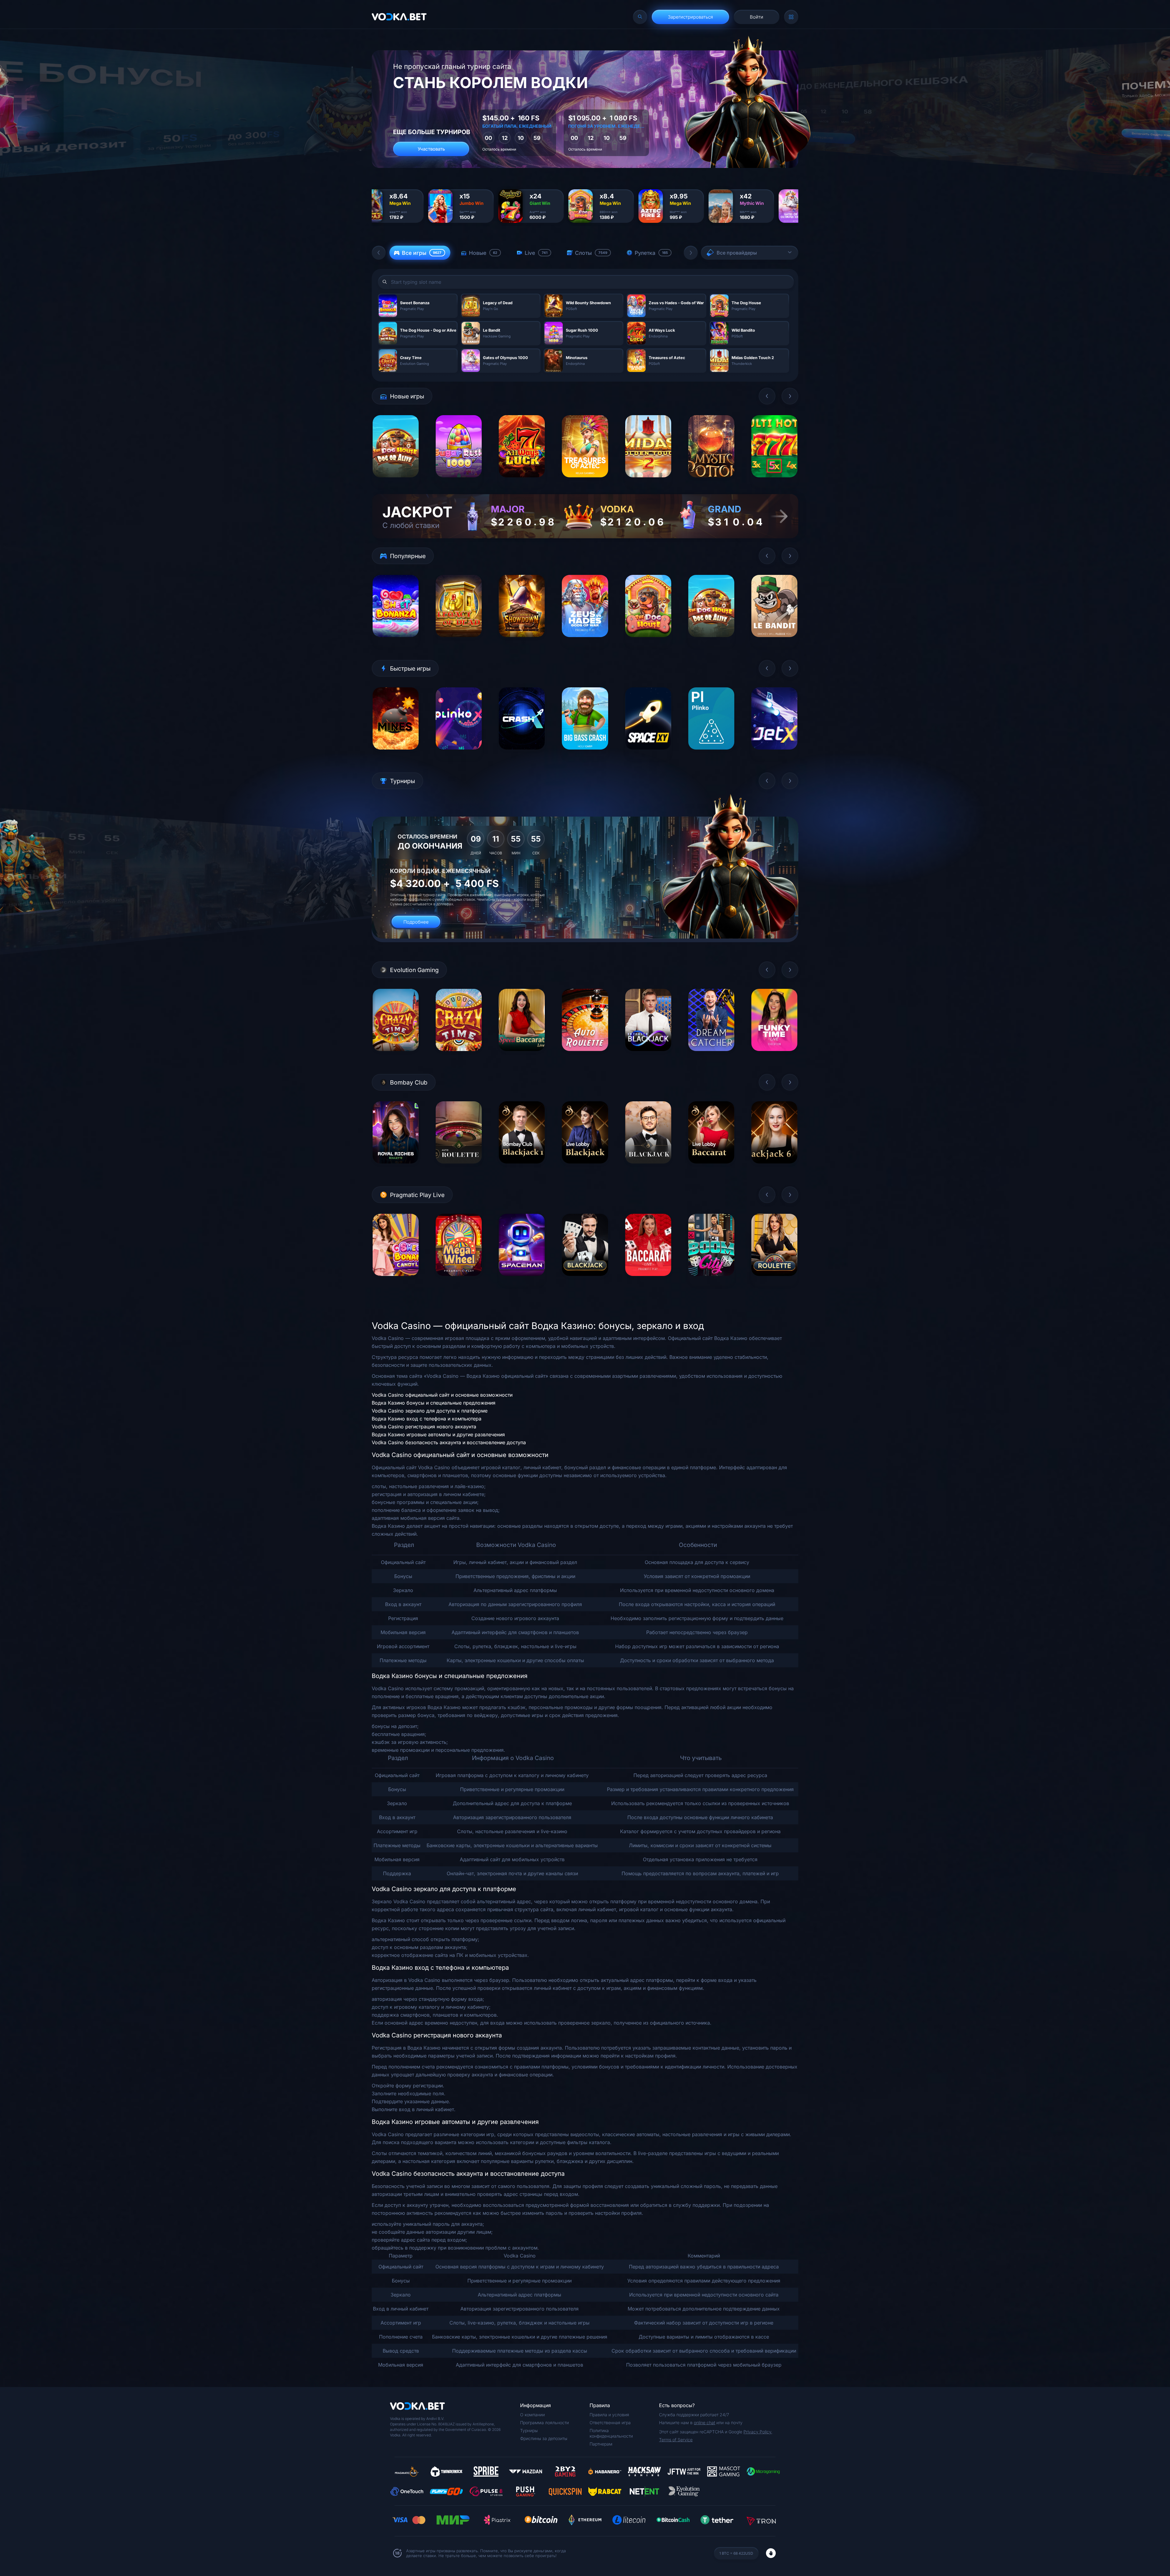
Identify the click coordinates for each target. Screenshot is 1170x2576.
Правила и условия (609, 2415)
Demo (396, 482)
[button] (379, 253)
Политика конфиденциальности (611, 2433)
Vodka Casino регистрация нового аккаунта (424, 1427)
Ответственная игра (610, 2423)
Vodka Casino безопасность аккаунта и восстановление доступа (449, 1442)
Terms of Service (676, 2440)
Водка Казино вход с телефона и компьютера (427, 1419)
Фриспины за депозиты (544, 2438)
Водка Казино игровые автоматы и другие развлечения (438, 1434)
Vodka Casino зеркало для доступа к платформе (430, 1411)
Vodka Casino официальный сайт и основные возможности (442, 1395)
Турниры (529, 2430)
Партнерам (601, 2444)
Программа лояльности (544, 2423)
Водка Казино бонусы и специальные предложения (434, 1403)
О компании (532, 2415)
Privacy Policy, (758, 2432)
